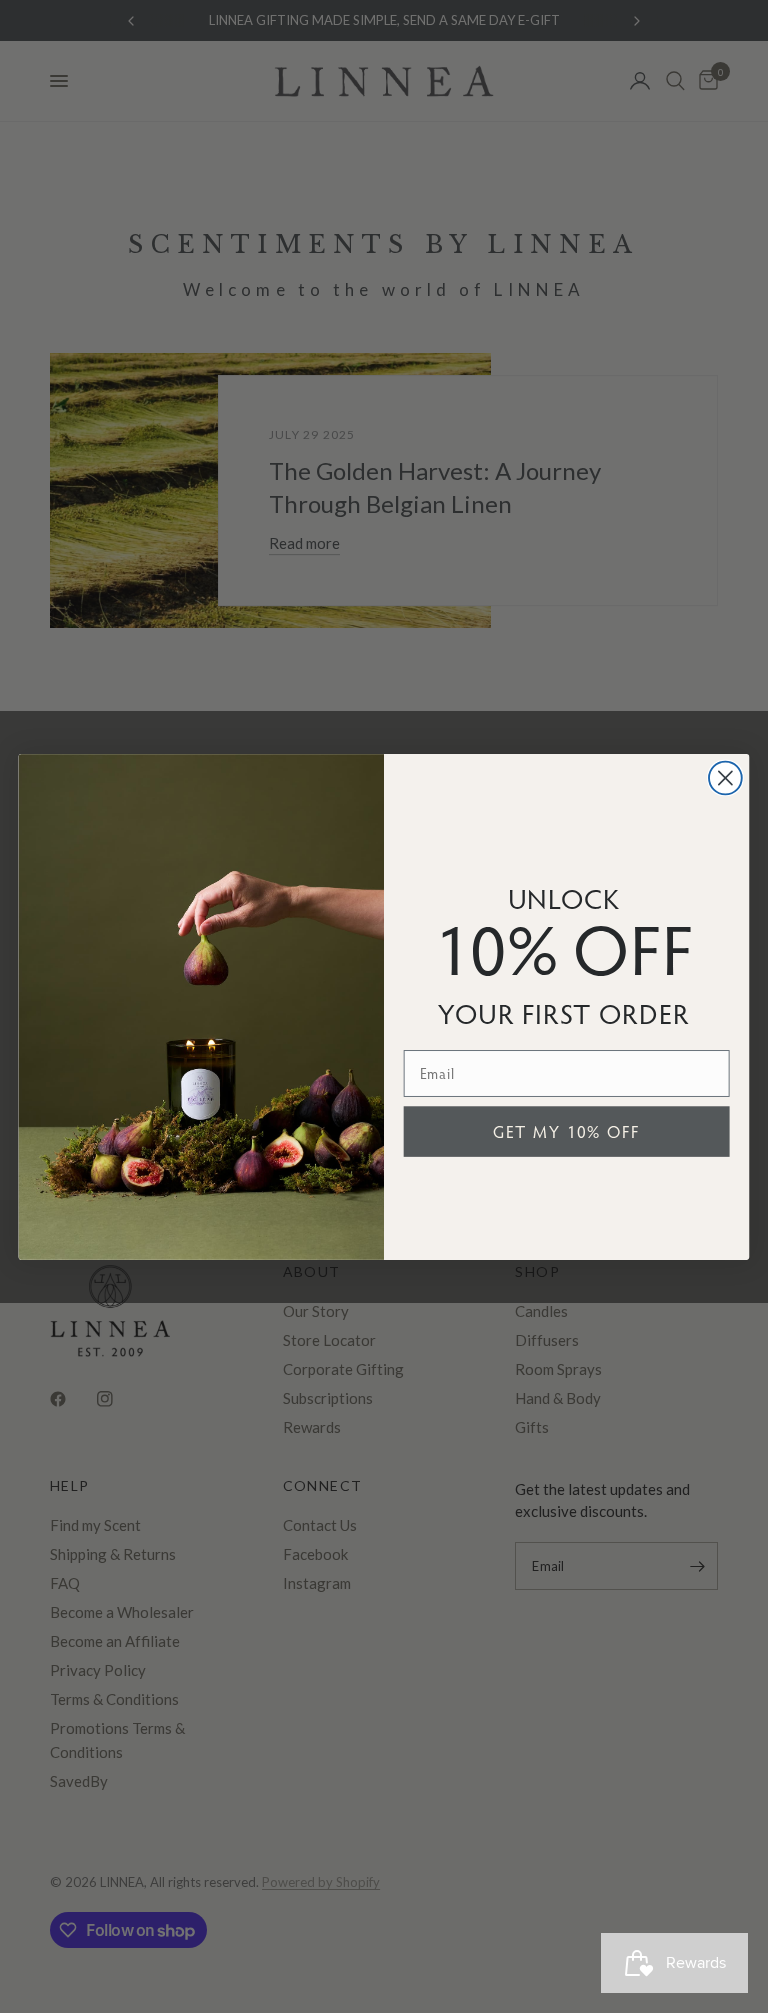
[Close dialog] (725, 777)
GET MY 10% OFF (567, 1130)
